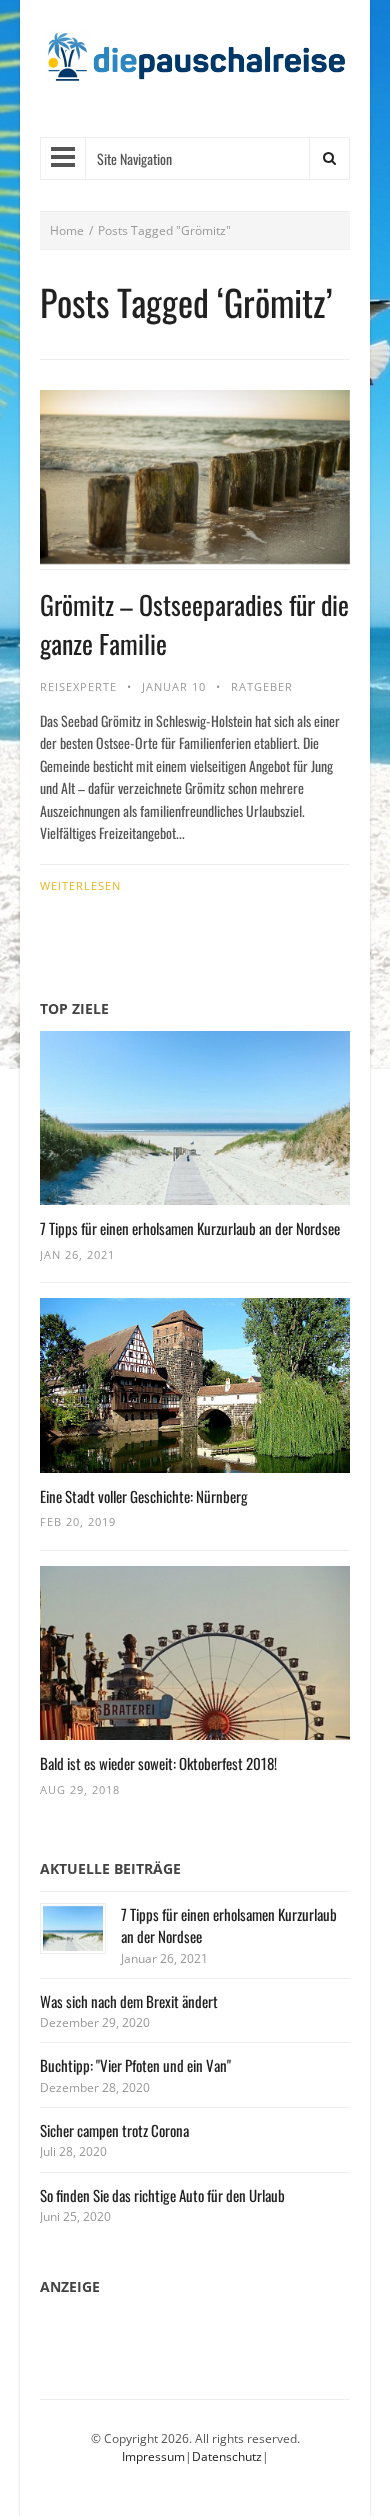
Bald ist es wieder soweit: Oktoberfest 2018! (158, 1763)
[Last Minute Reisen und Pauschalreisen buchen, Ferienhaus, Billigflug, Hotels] (195, 64)
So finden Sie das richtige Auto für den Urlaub (162, 2195)
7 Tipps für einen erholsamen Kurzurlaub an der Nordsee (190, 1228)
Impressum (153, 2456)
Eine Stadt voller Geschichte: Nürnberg (144, 1496)
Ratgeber (262, 686)
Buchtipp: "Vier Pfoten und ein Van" (135, 2065)
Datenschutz (227, 2456)
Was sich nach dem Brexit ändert (129, 2001)
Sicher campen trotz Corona (114, 2130)
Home (67, 230)
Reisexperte (78, 686)
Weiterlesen (80, 885)
